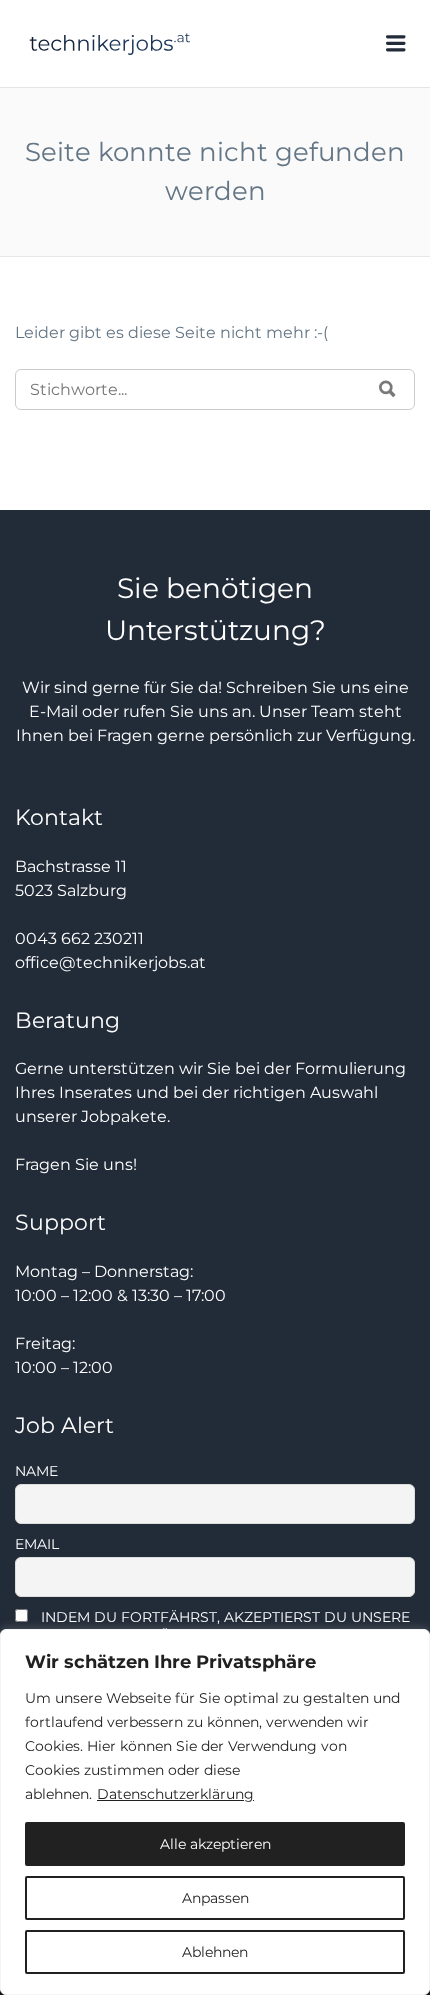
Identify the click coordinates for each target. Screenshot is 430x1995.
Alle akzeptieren (215, 1844)
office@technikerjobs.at (110, 962)
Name (36, 1471)
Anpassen (215, 1898)
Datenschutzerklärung (175, 1794)
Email (37, 1544)
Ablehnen (215, 1952)
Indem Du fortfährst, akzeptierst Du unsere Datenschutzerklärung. (212, 1626)
